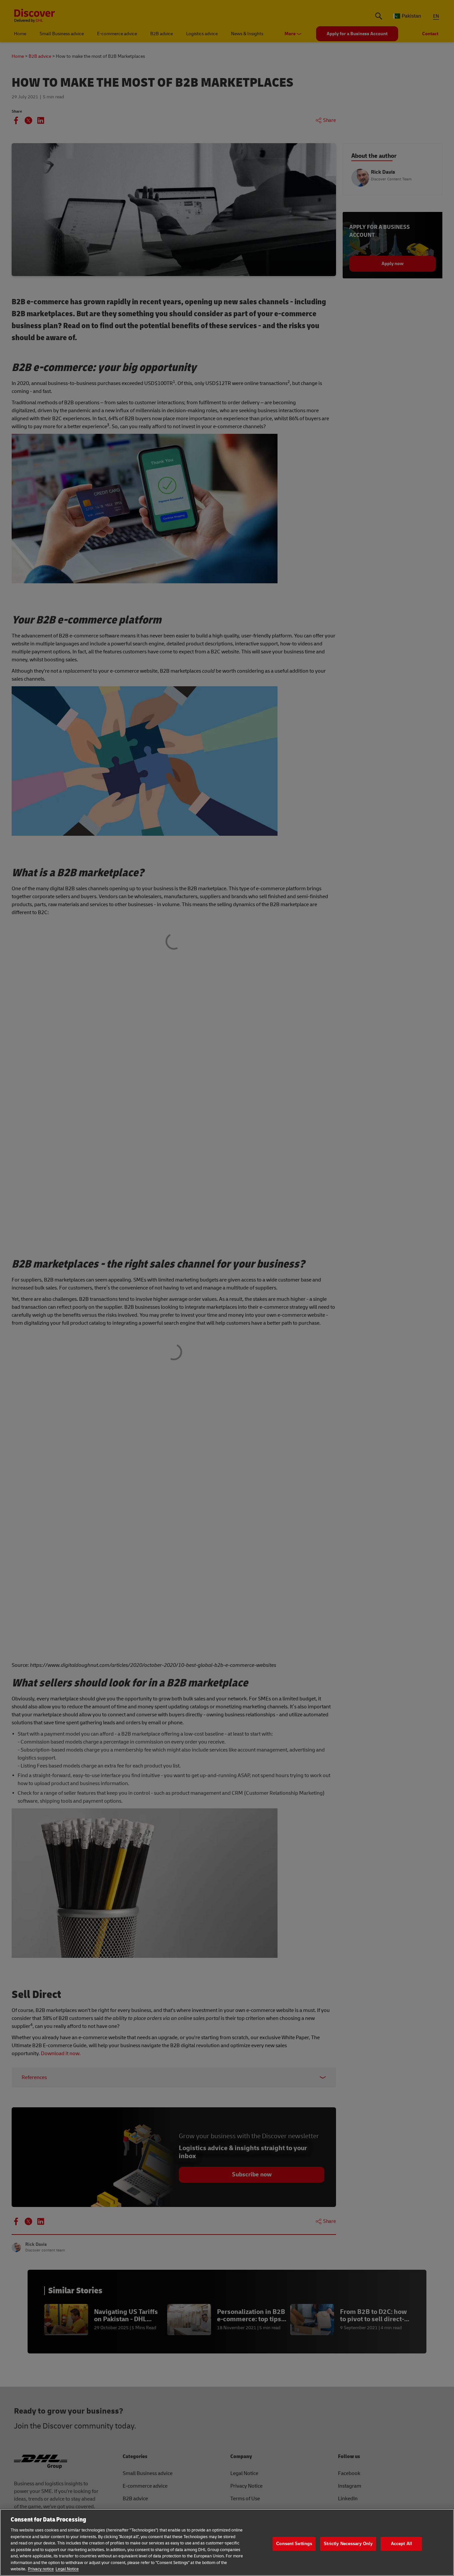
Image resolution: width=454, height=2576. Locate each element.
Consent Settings (294, 2544)
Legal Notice (67, 2569)
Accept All (401, 2544)
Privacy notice (41, 2569)
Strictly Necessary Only (348, 2544)
